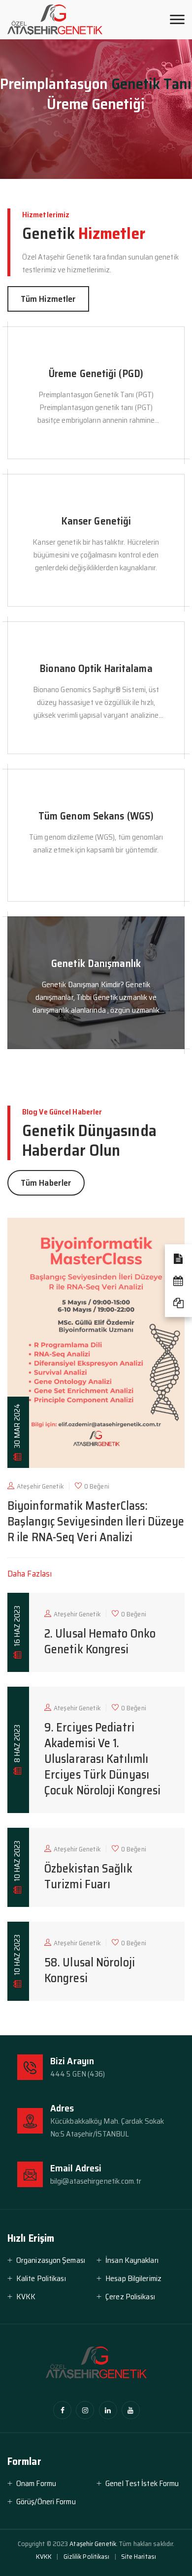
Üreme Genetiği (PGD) (96, 373)
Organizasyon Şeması (51, 2260)
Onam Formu (36, 2483)
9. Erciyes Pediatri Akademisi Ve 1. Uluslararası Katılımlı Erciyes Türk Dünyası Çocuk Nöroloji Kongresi (102, 1759)
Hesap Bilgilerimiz (133, 2278)
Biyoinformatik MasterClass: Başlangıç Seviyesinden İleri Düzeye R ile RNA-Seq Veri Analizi (96, 1522)
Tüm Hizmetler (48, 299)
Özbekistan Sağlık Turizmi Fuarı (88, 1876)
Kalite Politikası (41, 2278)
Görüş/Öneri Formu (46, 2502)
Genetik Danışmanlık (96, 963)
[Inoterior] (55, 20)
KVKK (26, 2297)
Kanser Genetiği (96, 521)
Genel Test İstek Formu (142, 2483)
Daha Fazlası (30, 1574)
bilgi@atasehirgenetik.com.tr (96, 2181)
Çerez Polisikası (130, 2297)
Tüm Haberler (46, 1183)
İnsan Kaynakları (132, 2260)
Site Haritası (139, 2556)
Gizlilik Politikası (87, 2556)
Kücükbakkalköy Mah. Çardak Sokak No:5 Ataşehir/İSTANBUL (107, 2127)
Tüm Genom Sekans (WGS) (96, 816)
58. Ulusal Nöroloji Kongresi (90, 1970)
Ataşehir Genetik (93, 2544)
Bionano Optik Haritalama (96, 668)
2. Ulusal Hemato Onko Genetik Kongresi (100, 1641)
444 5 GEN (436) (78, 2074)
